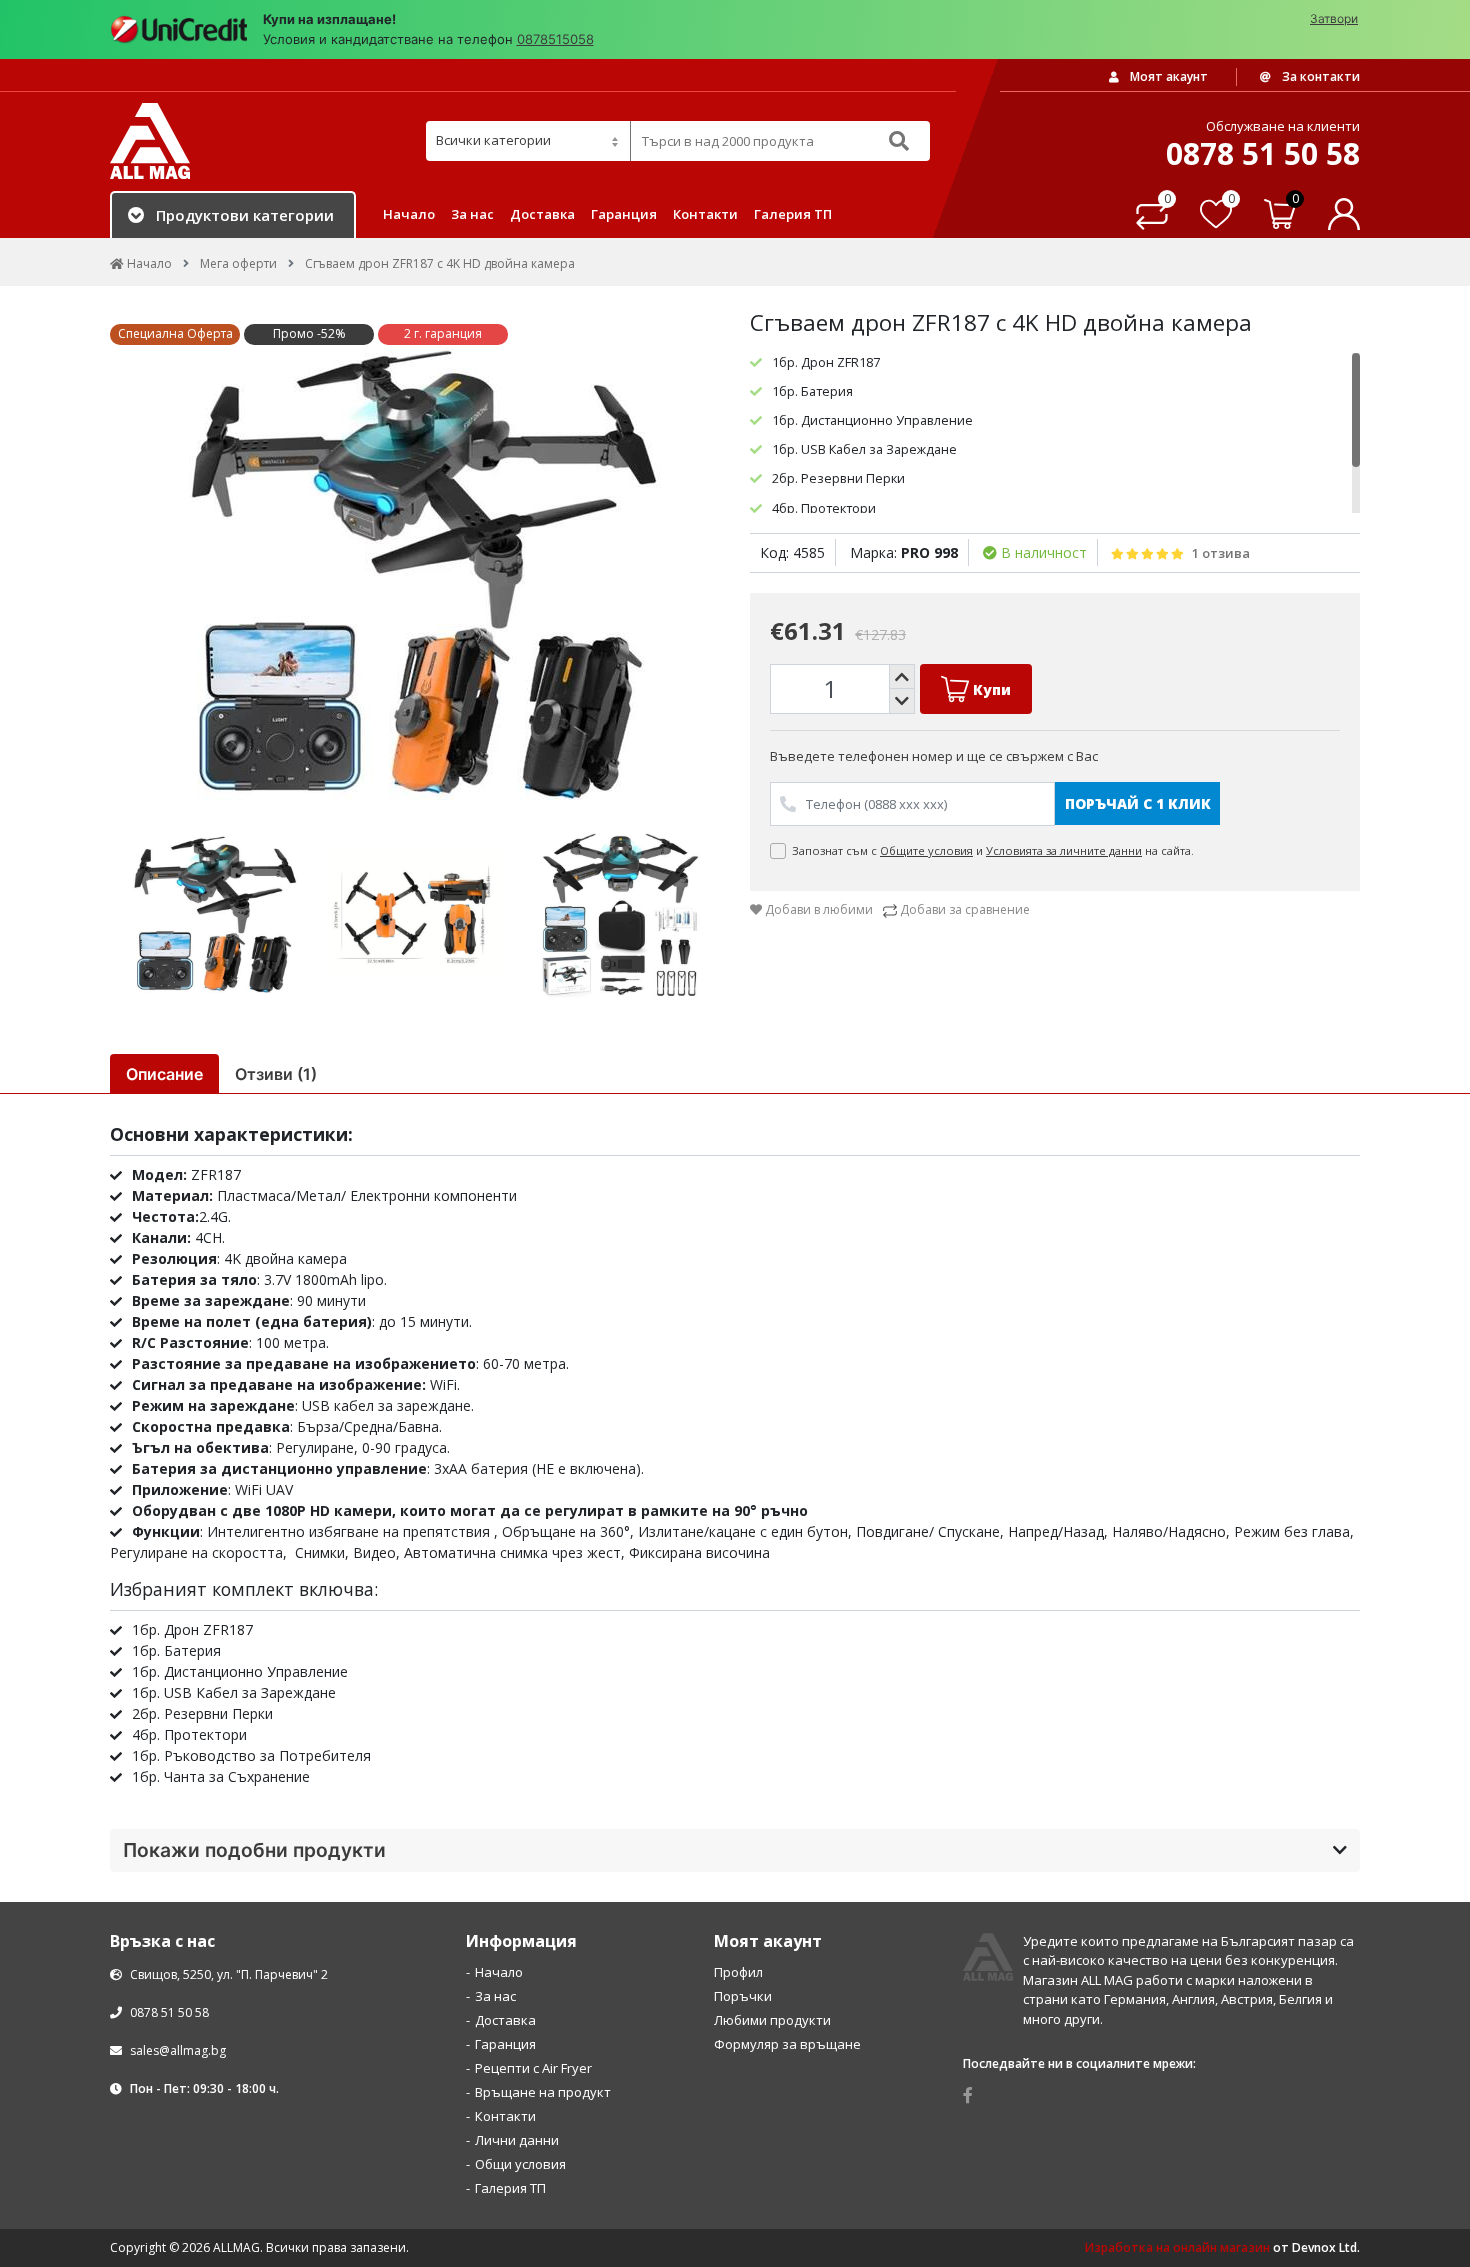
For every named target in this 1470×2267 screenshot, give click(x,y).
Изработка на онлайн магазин (1177, 2247)
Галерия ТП (793, 214)
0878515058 (555, 39)
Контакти (705, 214)
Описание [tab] (164, 1074)
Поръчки (743, 1996)
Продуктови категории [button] (245, 215)
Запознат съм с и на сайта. (994, 850)
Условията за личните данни (1064, 850)
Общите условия (926, 850)
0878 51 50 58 (168, 2012)
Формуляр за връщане (787, 2044)
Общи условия (520, 2164)
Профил (738, 1972)
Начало (409, 214)
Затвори (1334, 18)
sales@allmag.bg (178, 2050)
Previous (95, 573)
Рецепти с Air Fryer (533, 2068)
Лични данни (517, 2140)
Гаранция (624, 214)
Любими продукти (772, 2020)
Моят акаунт (1167, 76)
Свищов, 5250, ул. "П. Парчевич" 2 (227, 1974)
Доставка (542, 214)
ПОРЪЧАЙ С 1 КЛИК (1138, 803)
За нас (472, 214)
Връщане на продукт (543, 2092)
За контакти (1319, 76)
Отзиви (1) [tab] (276, 1074)
